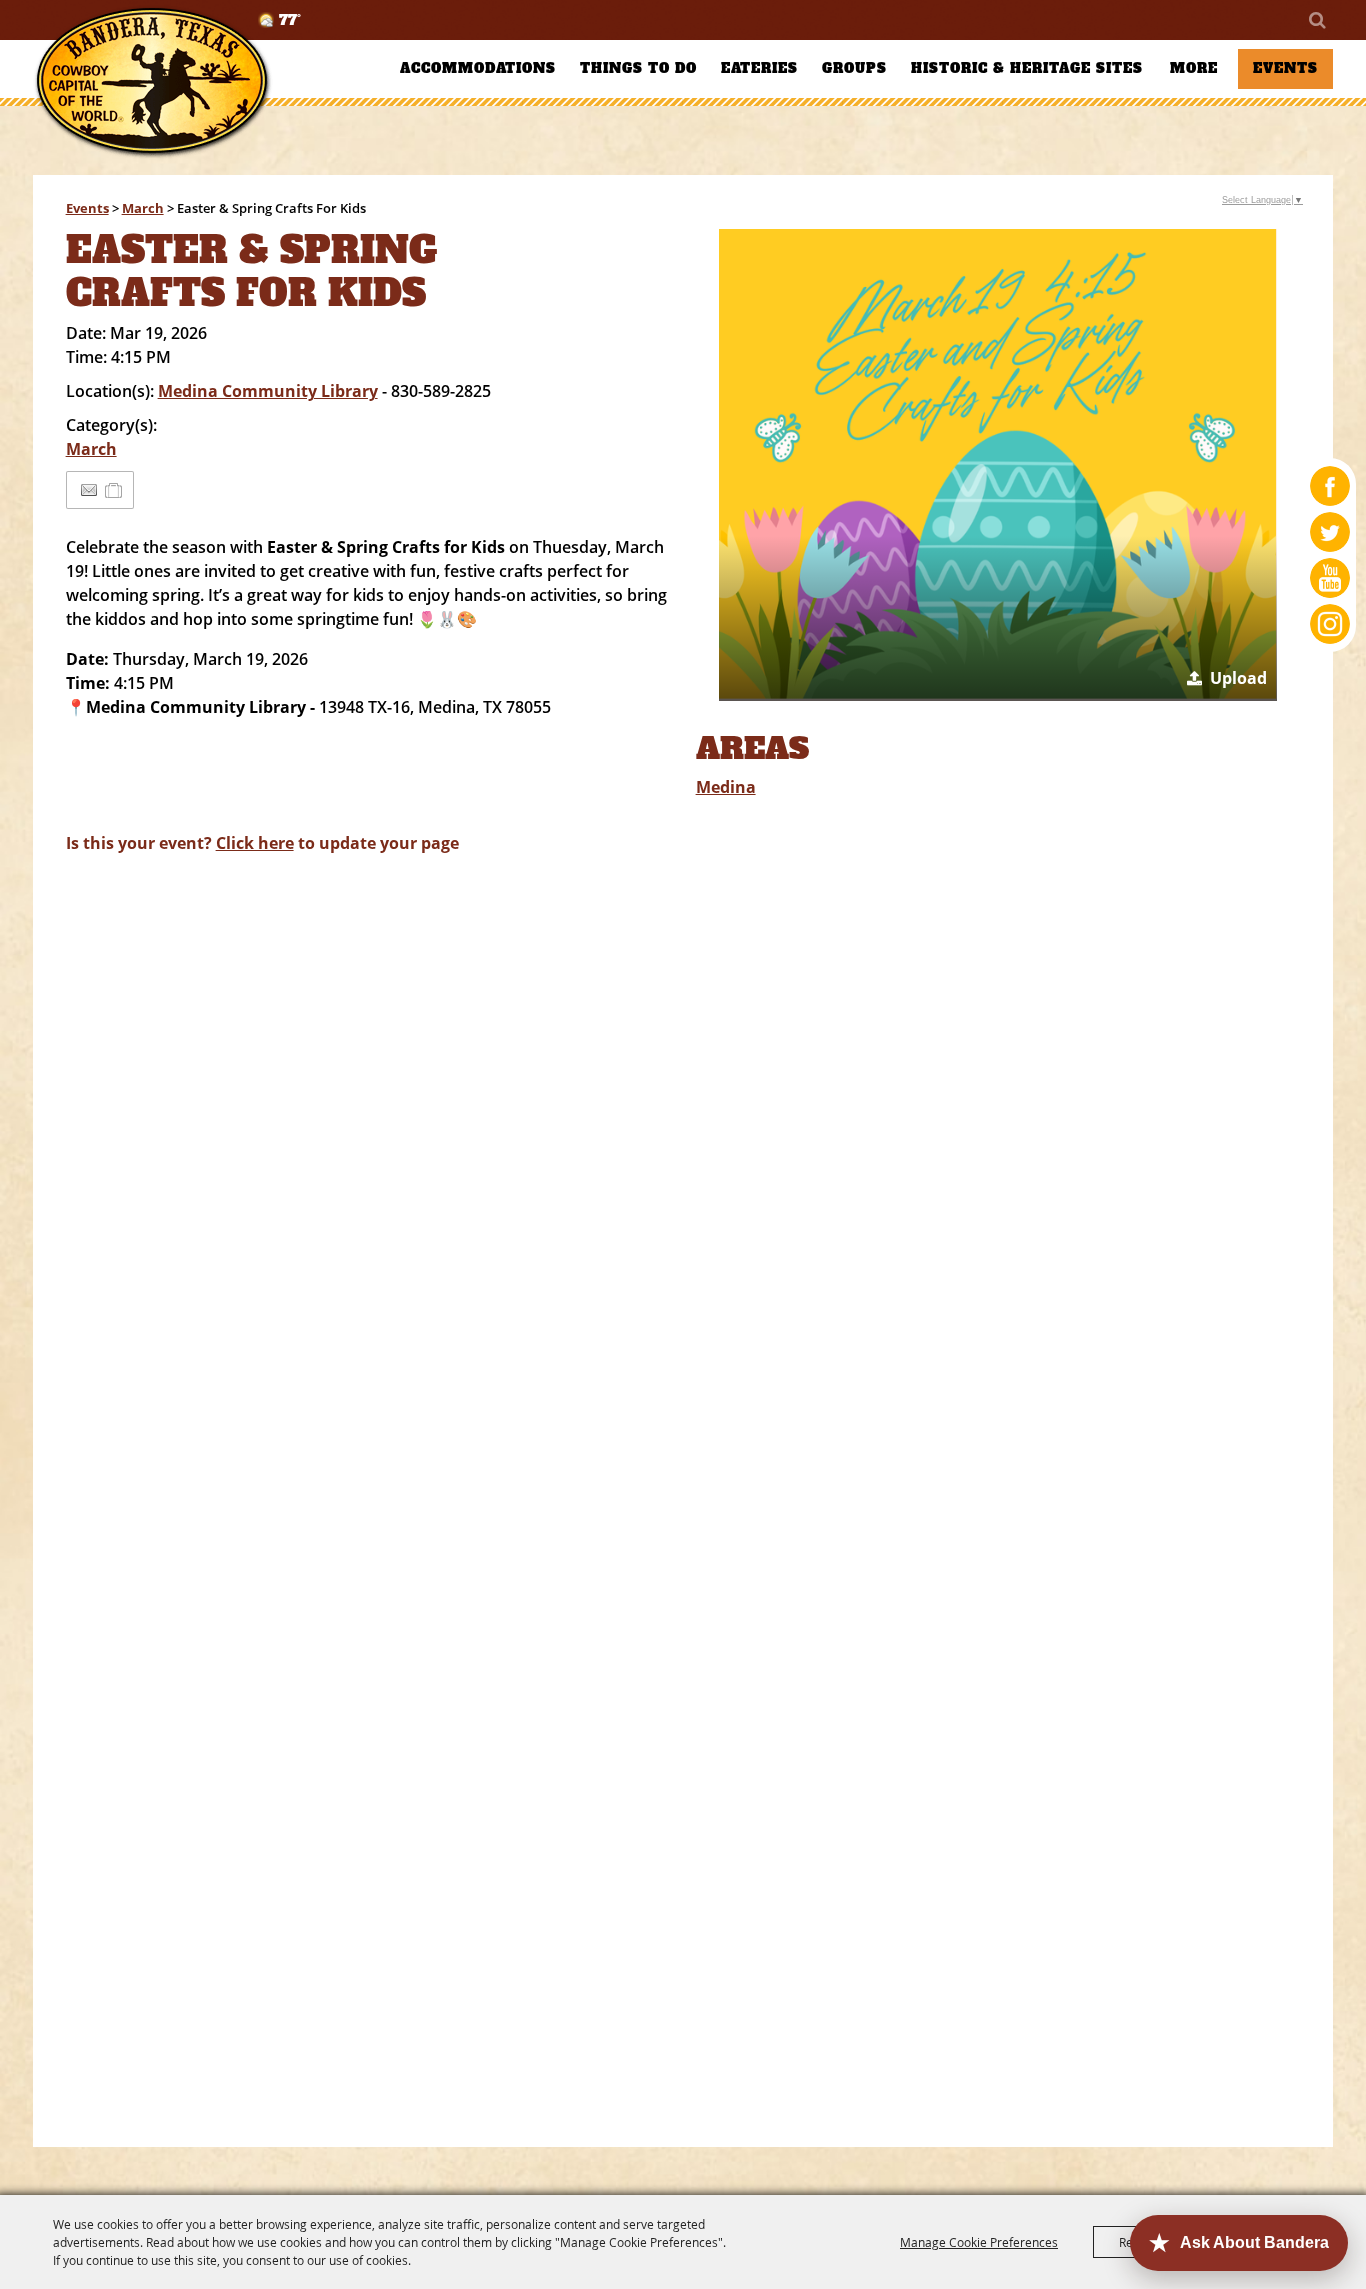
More (1194, 68)
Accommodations (478, 68)
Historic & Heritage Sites (1027, 68)
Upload (1238, 678)
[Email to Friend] (89, 490)
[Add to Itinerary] (114, 490)
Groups (854, 68)
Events (1285, 68)
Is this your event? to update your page (262, 843)
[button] (998, 465)
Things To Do (638, 68)
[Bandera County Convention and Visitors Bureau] (153, 82)
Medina (726, 787)
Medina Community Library (268, 391)
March (143, 208)
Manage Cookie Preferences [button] (979, 2242)
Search (1316, 20)
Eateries (759, 68)
